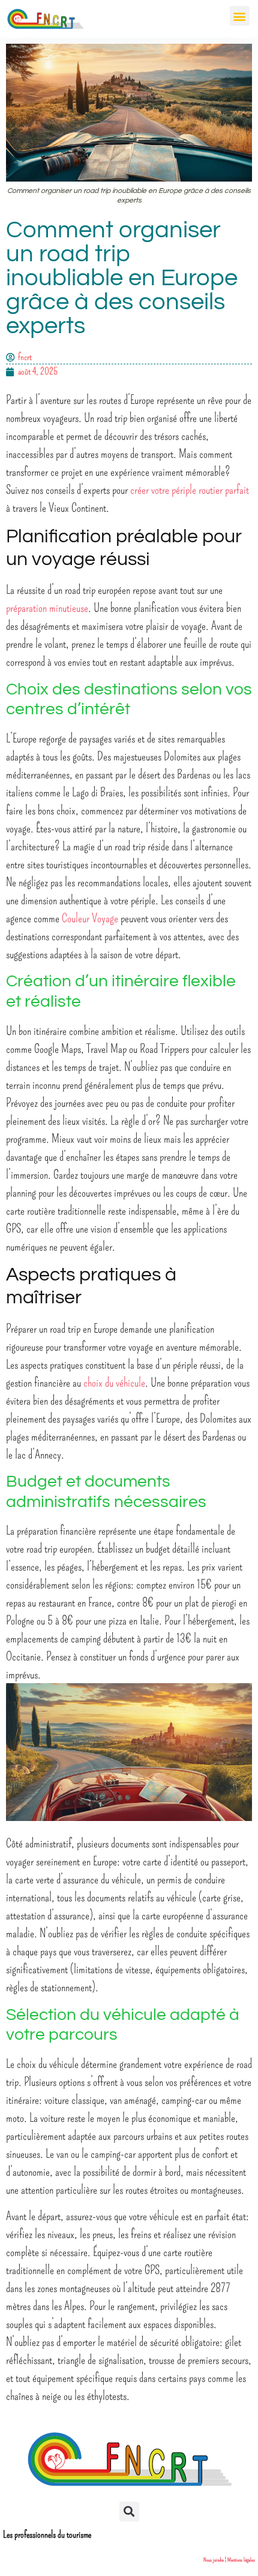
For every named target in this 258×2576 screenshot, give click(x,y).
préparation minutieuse (47, 608)
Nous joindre (214, 2560)
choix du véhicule (114, 1382)
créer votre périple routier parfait (190, 490)
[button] (240, 16)
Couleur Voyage (90, 918)
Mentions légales (241, 2560)
